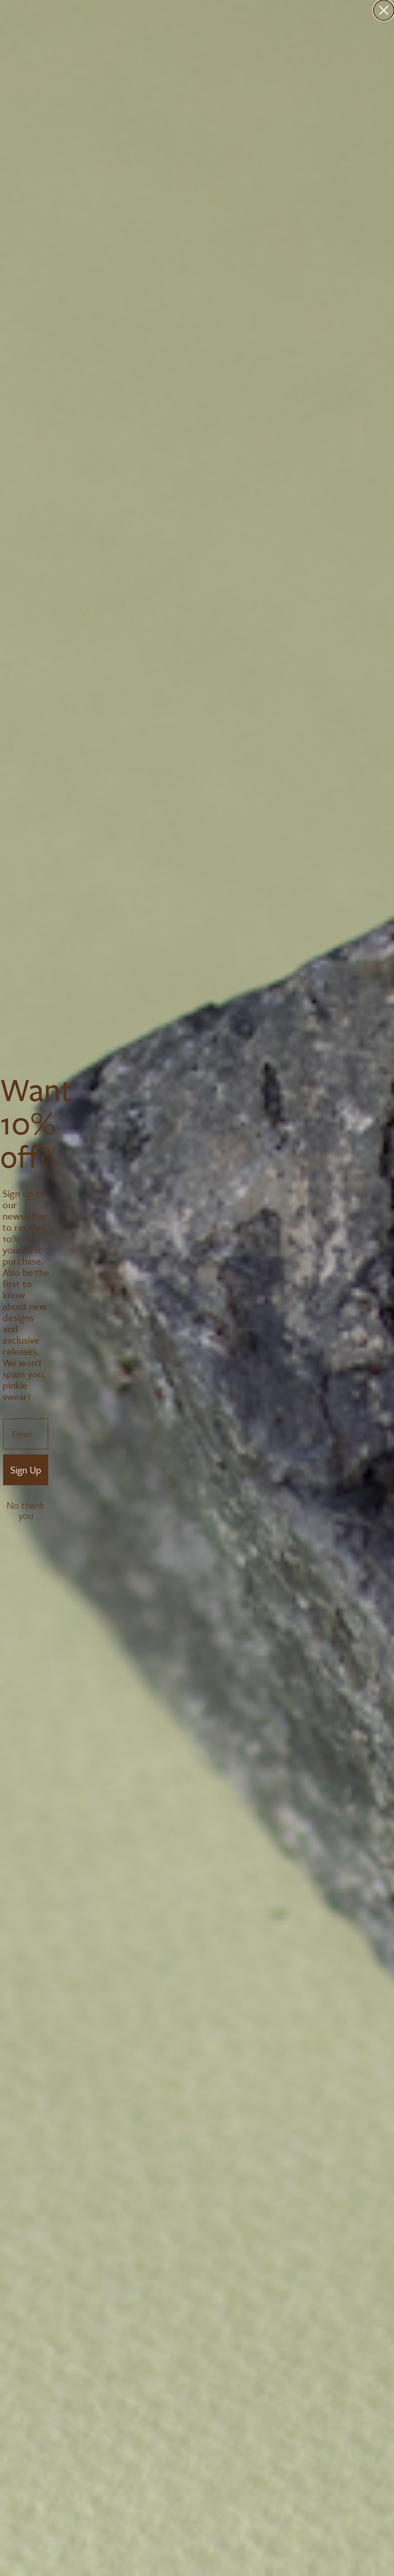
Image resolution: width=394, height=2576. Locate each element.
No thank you (26, 1506)
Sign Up (26, 1470)
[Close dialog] (384, 10)
